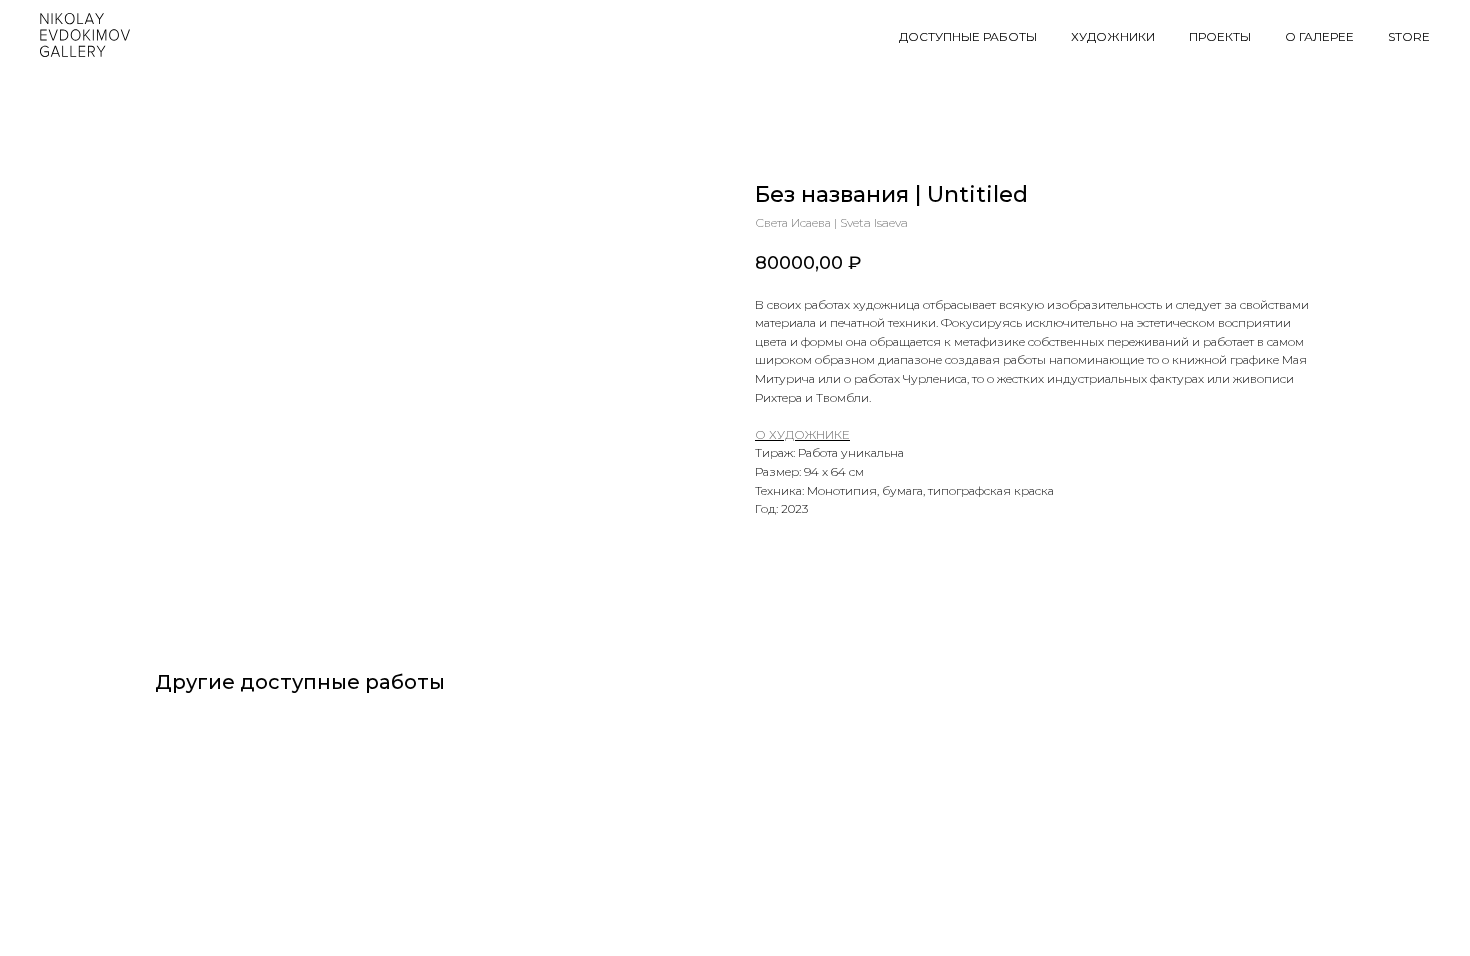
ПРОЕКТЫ (1220, 36)
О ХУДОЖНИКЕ (802, 434)
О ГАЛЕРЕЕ (1319, 36)
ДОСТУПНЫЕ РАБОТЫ (968, 36)
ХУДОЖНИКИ (1113, 36)
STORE (1409, 36)
